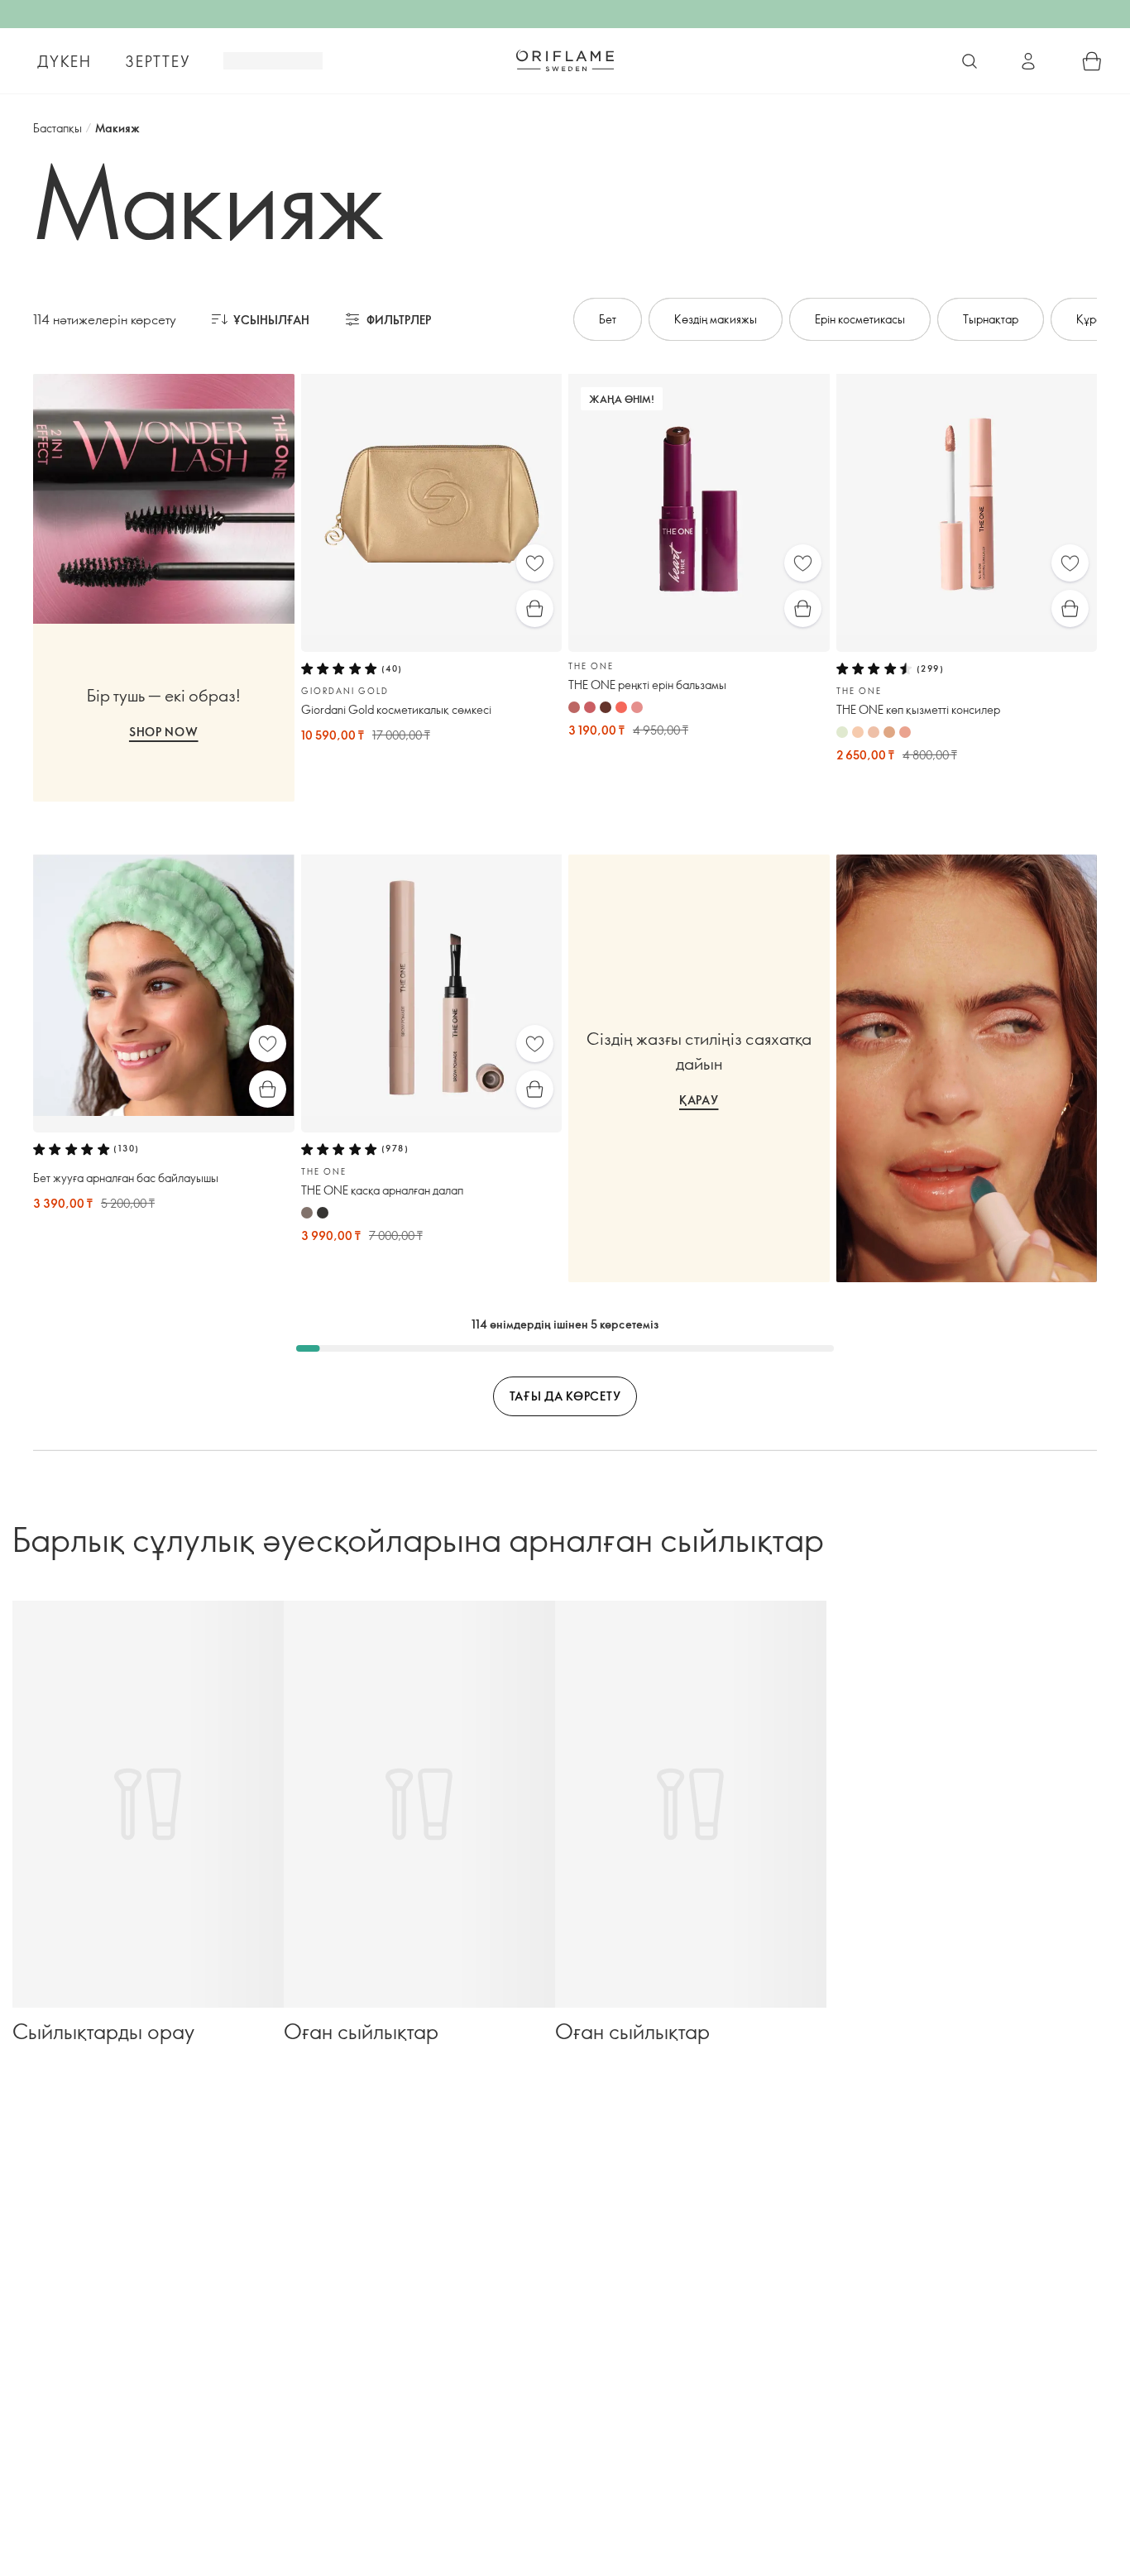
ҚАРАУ (699, 1100)
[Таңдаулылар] (535, 563)
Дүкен (65, 61)
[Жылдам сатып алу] (535, 608)
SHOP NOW (164, 732)
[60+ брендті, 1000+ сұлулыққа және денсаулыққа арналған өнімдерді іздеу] (970, 61)
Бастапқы (57, 128)
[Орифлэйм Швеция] (565, 60)
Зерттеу (158, 61)
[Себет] (1092, 61)
